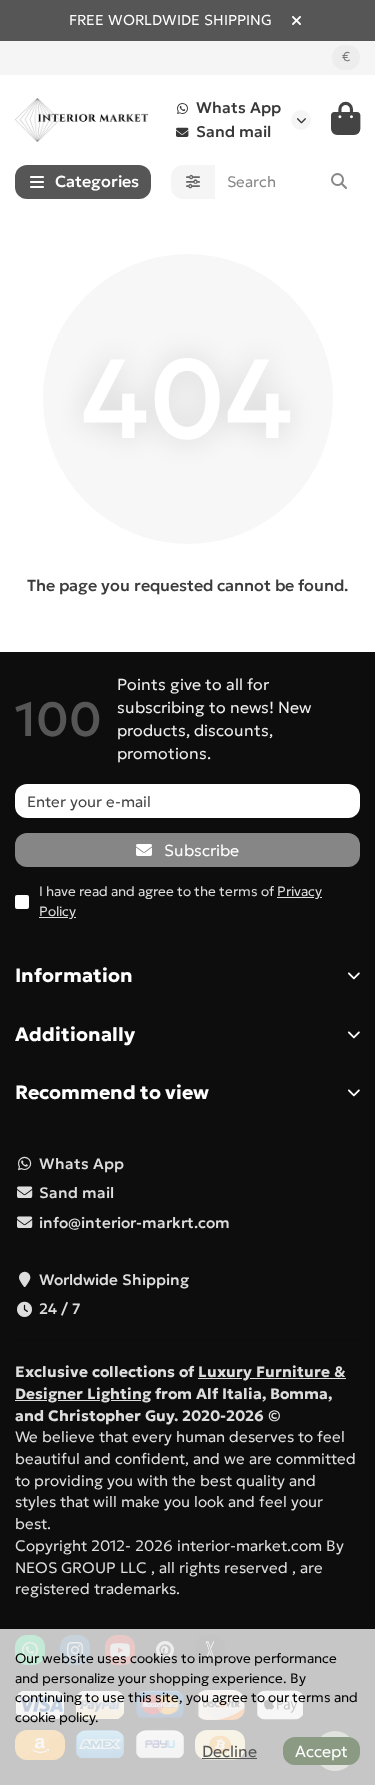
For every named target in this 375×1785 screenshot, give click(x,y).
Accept (321, 1751)
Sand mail (233, 131)
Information (74, 975)
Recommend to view (112, 1092)
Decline (229, 1751)
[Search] (339, 182)
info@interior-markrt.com (134, 1222)
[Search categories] (193, 182)
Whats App (238, 107)
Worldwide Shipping (114, 1279)
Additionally (75, 1034)
